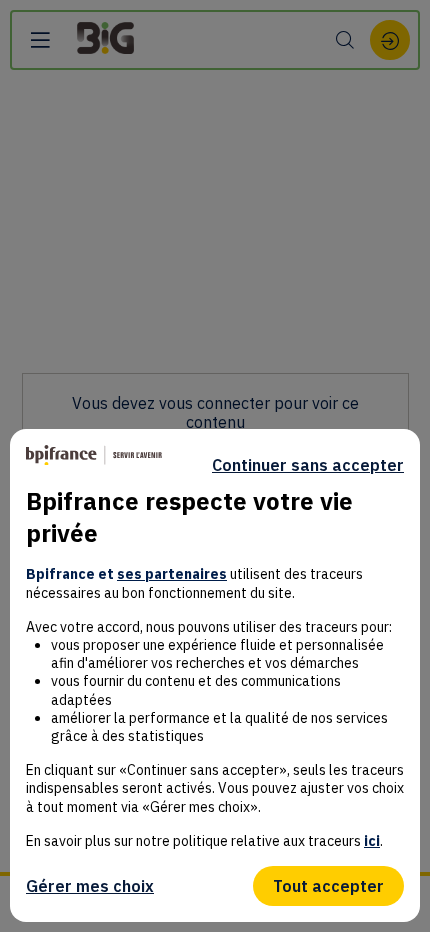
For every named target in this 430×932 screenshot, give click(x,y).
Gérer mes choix (90, 886)
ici (372, 841)
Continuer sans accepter (308, 465)
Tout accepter (328, 886)
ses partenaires (172, 574)
